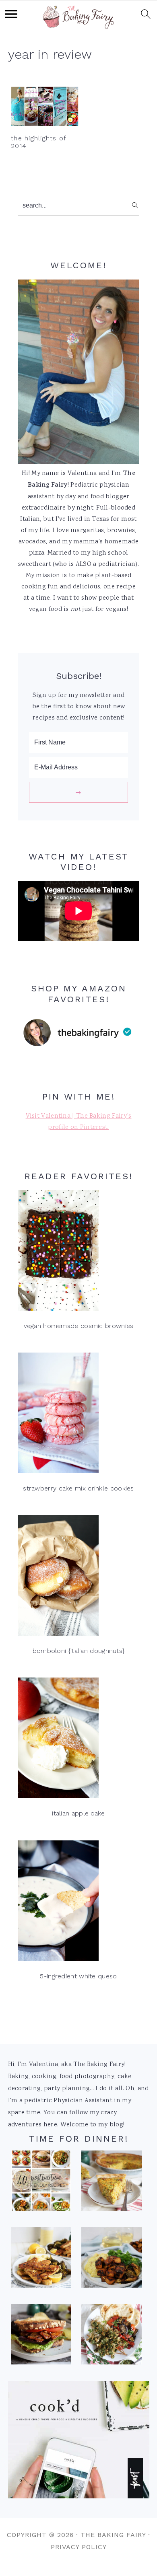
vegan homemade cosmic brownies (79, 1326)
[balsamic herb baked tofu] (112, 2260)
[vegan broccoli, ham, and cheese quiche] (112, 2183)
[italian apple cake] (78, 1740)
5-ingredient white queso (78, 1976)
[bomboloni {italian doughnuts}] (78, 1578)
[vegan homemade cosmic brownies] (78, 1253)
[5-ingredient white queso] (78, 1903)
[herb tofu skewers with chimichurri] (112, 2337)
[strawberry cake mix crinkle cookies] (78, 1415)
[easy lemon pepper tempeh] (41, 2260)
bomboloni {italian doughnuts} (79, 1651)
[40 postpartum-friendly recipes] (41, 2183)
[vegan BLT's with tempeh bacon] (41, 2337)
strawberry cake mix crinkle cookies (78, 1488)
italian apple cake (78, 1813)
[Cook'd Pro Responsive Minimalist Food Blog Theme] (79, 2497)
